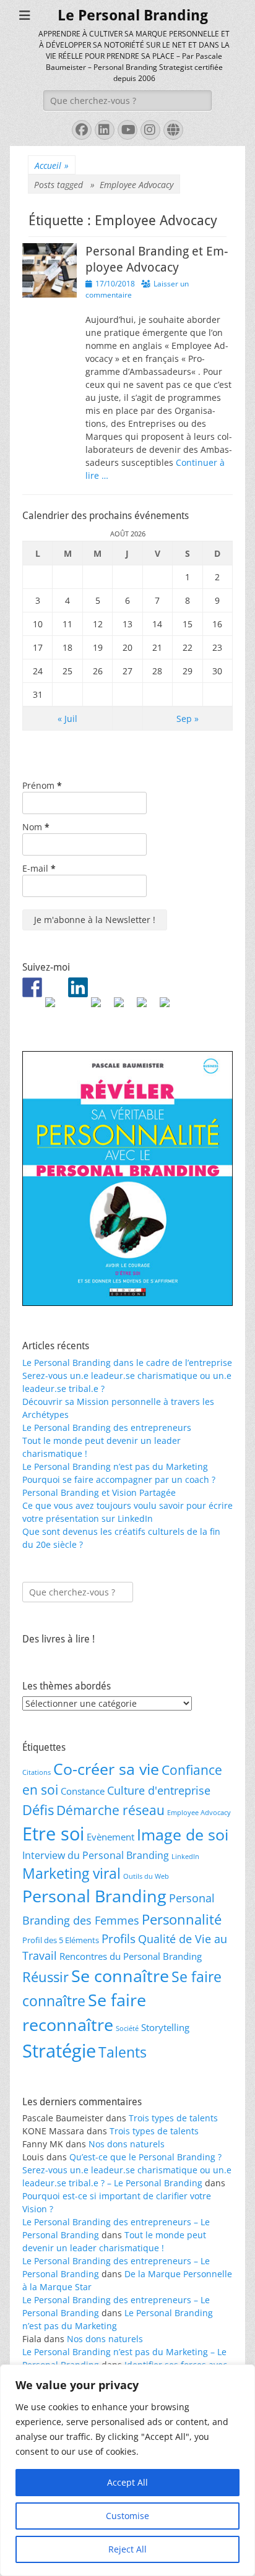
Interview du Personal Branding (96, 1855)
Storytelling (165, 2027)
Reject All (127, 2549)
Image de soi (183, 1834)
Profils (119, 1938)
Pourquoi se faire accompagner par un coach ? (119, 1479)
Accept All (127, 2482)
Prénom (42, 785)
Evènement (110, 1837)
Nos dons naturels (127, 2144)
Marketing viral (71, 1873)
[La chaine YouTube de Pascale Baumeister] (124, 1007)
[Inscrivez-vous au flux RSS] (101, 1007)
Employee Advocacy (199, 1813)
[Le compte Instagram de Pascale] (170, 1007)
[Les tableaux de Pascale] (55, 1007)
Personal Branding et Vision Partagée (99, 1492)
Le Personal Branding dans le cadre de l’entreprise (127, 1363)
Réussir (45, 1977)
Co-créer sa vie (106, 1769)
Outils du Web (146, 1876)
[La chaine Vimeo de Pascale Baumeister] (147, 1007)
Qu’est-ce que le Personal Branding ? (145, 2157)
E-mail (39, 868)
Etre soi (53, 1834)
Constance (83, 1791)
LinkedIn (185, 1857)
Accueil (52, 165)
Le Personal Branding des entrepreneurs (107, 1428)
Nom (36, 827)
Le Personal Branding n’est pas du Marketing (115, 1466)
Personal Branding (94, 1896)
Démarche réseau (110, 1810)
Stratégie (59, 2051)
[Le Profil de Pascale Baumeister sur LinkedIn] (78, 987)
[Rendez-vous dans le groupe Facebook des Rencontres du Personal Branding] (32, 987)
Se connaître (120, 1976)
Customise (127, 2516)
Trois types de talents (173, 2118)
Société (127, 2029)
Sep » (188, 719)
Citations (37, 1772)
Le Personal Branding (133, 15)
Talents (123, 2052)
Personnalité (182, 1919)
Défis (38, 1810)
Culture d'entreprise (159, 1790)
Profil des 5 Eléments (61, 1940)
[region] (127, 2470)
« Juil (67, 719)
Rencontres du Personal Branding (131, 1956)
